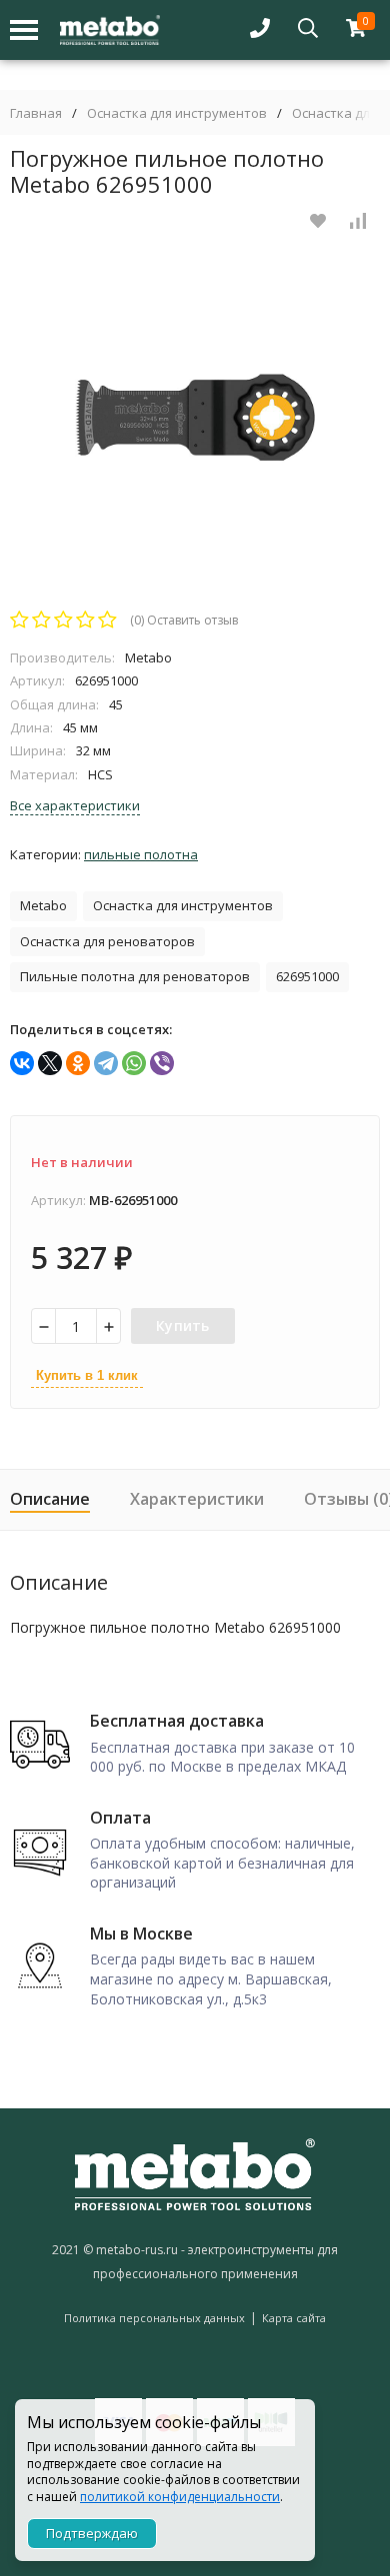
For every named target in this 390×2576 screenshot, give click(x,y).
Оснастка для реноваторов (107, 941)
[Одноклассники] (78, 1063)
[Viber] (162, 1063)
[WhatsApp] (134, 1063)
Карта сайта (294, 2318)
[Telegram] (106, 1063)
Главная (36, 113)
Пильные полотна (141, 854)
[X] (50, 1063)
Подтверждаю (92, 2533)
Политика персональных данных (154, 2318)
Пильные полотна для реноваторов (135, 976)
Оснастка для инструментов (177, 113)
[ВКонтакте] (22, 1063)
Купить (183, 1325)
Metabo (43, 905)
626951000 (307, 976)
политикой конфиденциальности (180, 2497)
